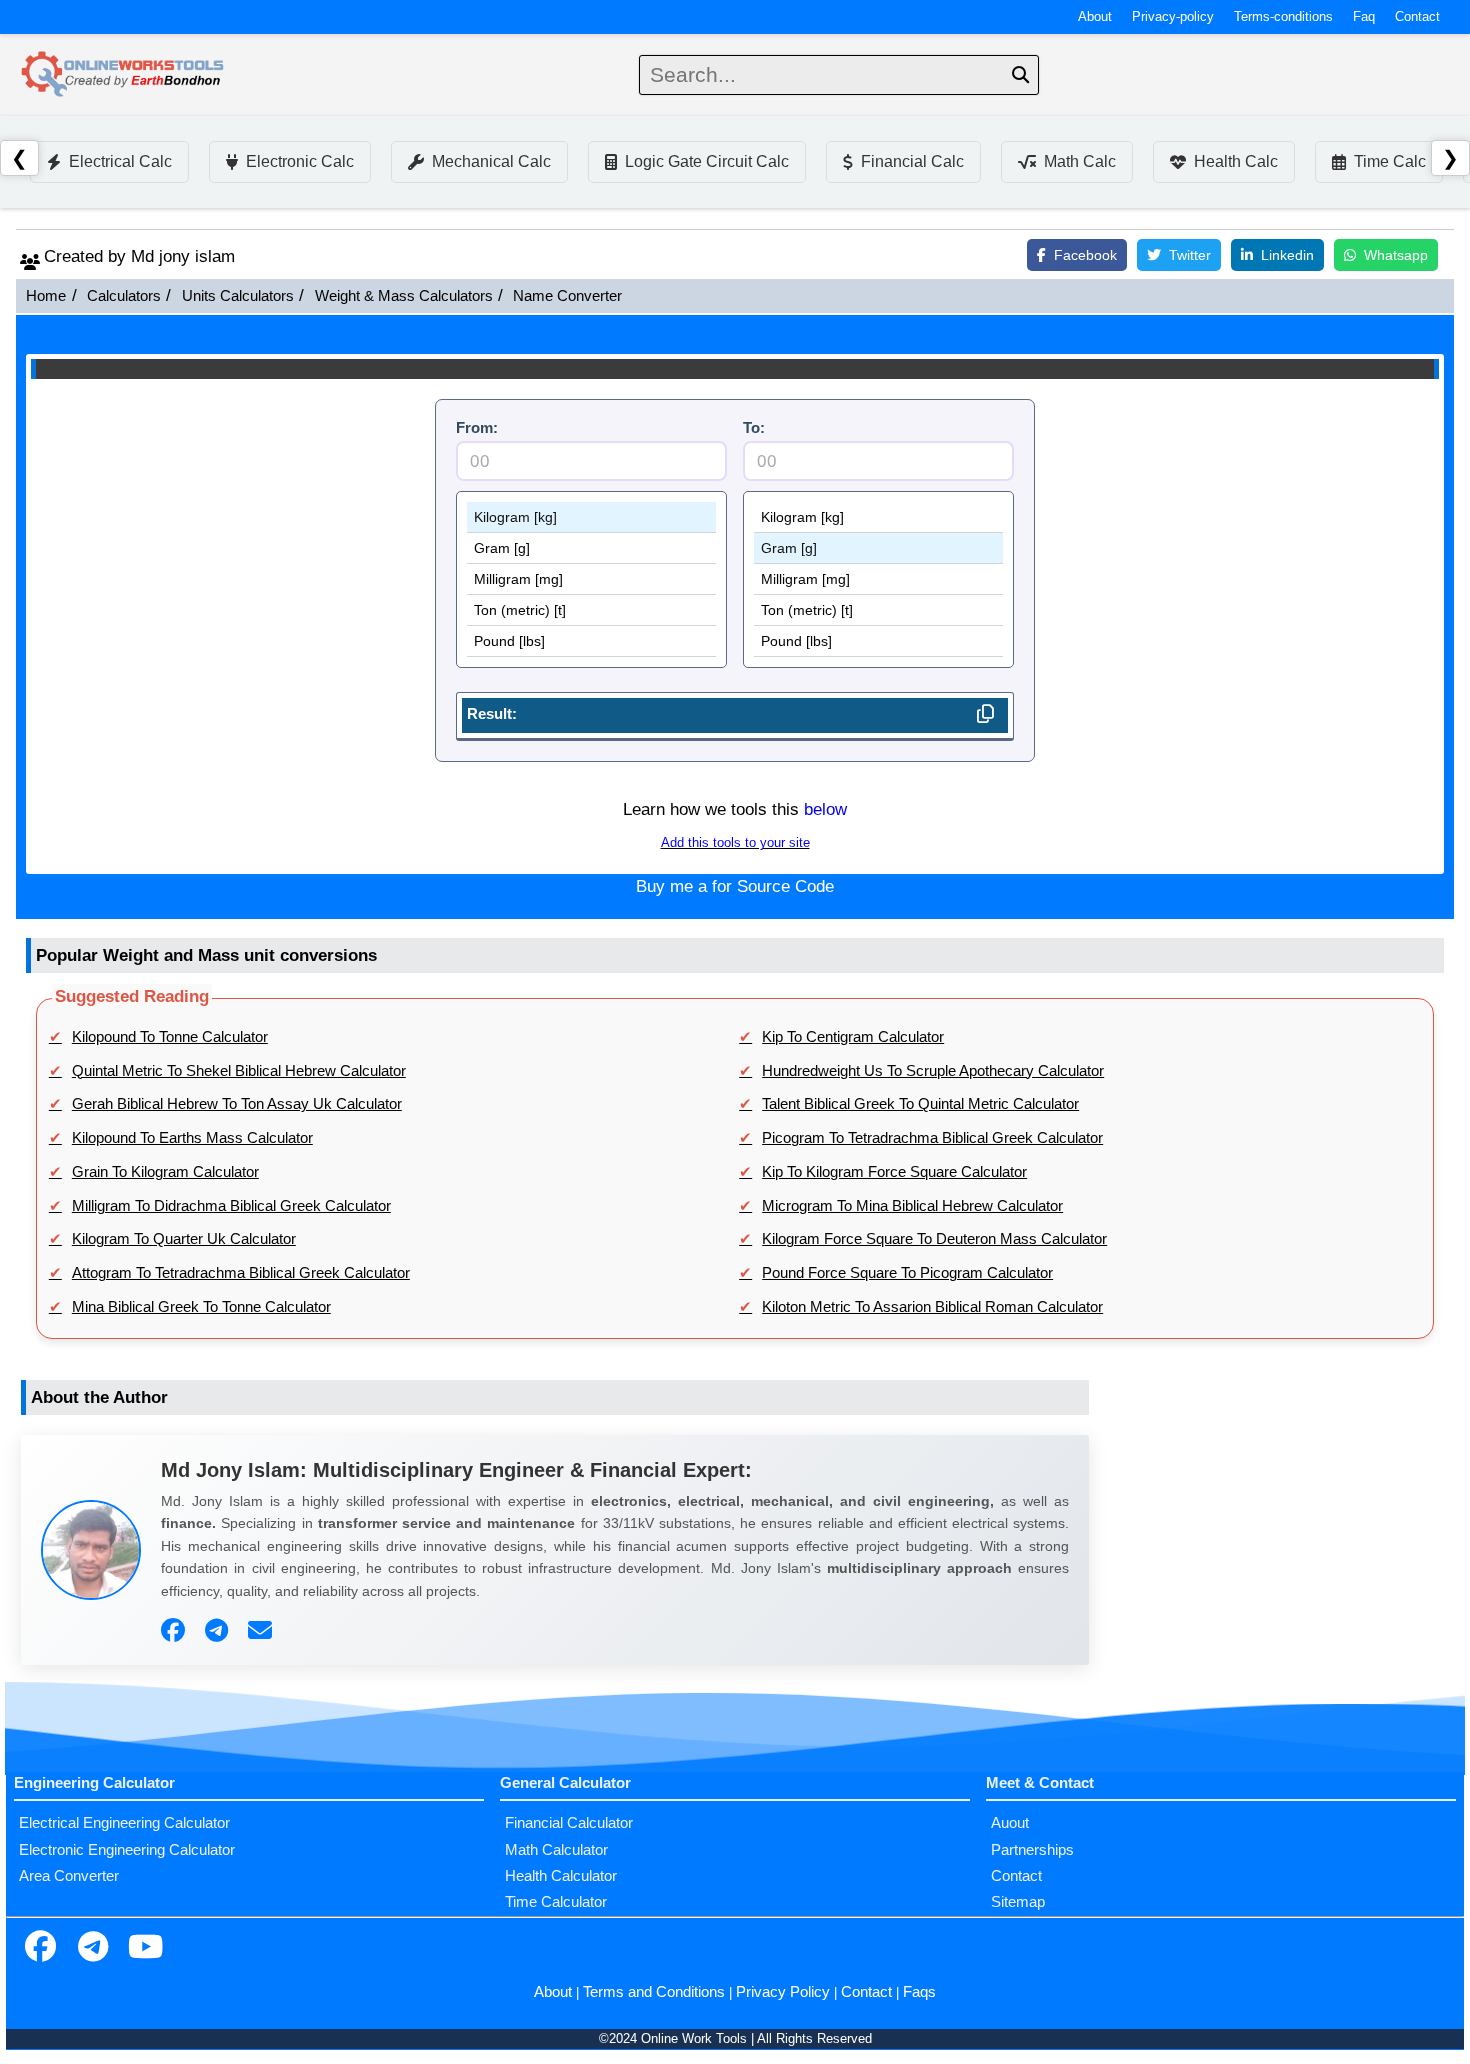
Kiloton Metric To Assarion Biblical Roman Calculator (932, 1307)
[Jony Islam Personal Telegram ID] (219, 1631)
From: (477, 428)
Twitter (1190, 255)
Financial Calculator (569, 1823)
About (1095, 17)
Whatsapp (1396, 255)
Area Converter (69, 1876)
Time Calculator (556, 1902)
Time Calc (1390, 161)
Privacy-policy (1173, 17)
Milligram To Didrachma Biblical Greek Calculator (231, 1206)
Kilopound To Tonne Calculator (170, 1037)
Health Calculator (561, 1876)
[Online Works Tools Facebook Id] (40, 1949)
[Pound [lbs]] (591, 641)
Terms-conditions (1283, 17)
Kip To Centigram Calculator (853, 1037)
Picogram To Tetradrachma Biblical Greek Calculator (932, 1138)
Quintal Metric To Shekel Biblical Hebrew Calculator (239, 1071)
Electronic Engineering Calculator (127, 1850)
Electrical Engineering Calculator (124, 1823)
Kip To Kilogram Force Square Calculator (894, 1172)
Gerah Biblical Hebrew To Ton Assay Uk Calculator (237, 1104)
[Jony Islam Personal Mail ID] (262, 1631)
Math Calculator (556, 1850)
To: (754, 428)
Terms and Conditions (654, 1992)
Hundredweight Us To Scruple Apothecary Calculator (933, 1071)
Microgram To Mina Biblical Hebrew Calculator (912, 1206)
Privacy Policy (783, 1992)
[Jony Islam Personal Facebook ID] (175, 1631)
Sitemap (1018, 1902)
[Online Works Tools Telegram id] (93, 1949)
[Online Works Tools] (124, 75)
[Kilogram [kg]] (591, 517)
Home (46, 296)
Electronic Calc (300, 161)
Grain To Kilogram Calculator (165, 1172)
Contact (1417, 17)
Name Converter (567, 296)
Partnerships (1032, 1850)
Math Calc (1080, 161)
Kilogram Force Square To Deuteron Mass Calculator (934, 1239)
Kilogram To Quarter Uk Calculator (184, 1239)
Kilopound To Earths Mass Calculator (192, 1138)
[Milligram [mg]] (591, 579)
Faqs (919, 1992)
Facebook (1085, 255)
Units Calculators (238, 296)
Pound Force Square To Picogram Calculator (907, 1273)
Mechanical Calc (491, 161)
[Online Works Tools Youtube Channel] (145, 1949)
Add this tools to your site (735, 843)
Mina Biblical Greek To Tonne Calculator (201, 1307)
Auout (1010, 1823)
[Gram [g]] (591, 548)
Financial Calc (912, 161)
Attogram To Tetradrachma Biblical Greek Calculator (241, 1273)
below (825, 809)
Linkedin (1287, 255)
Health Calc (1236, 161)
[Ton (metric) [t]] (591, 610)
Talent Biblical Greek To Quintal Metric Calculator (920, 1104)
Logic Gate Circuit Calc (707, 161)
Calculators (124, 296)
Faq (1364, 17)
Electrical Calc (120, 161)
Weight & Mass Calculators (404, 296)
